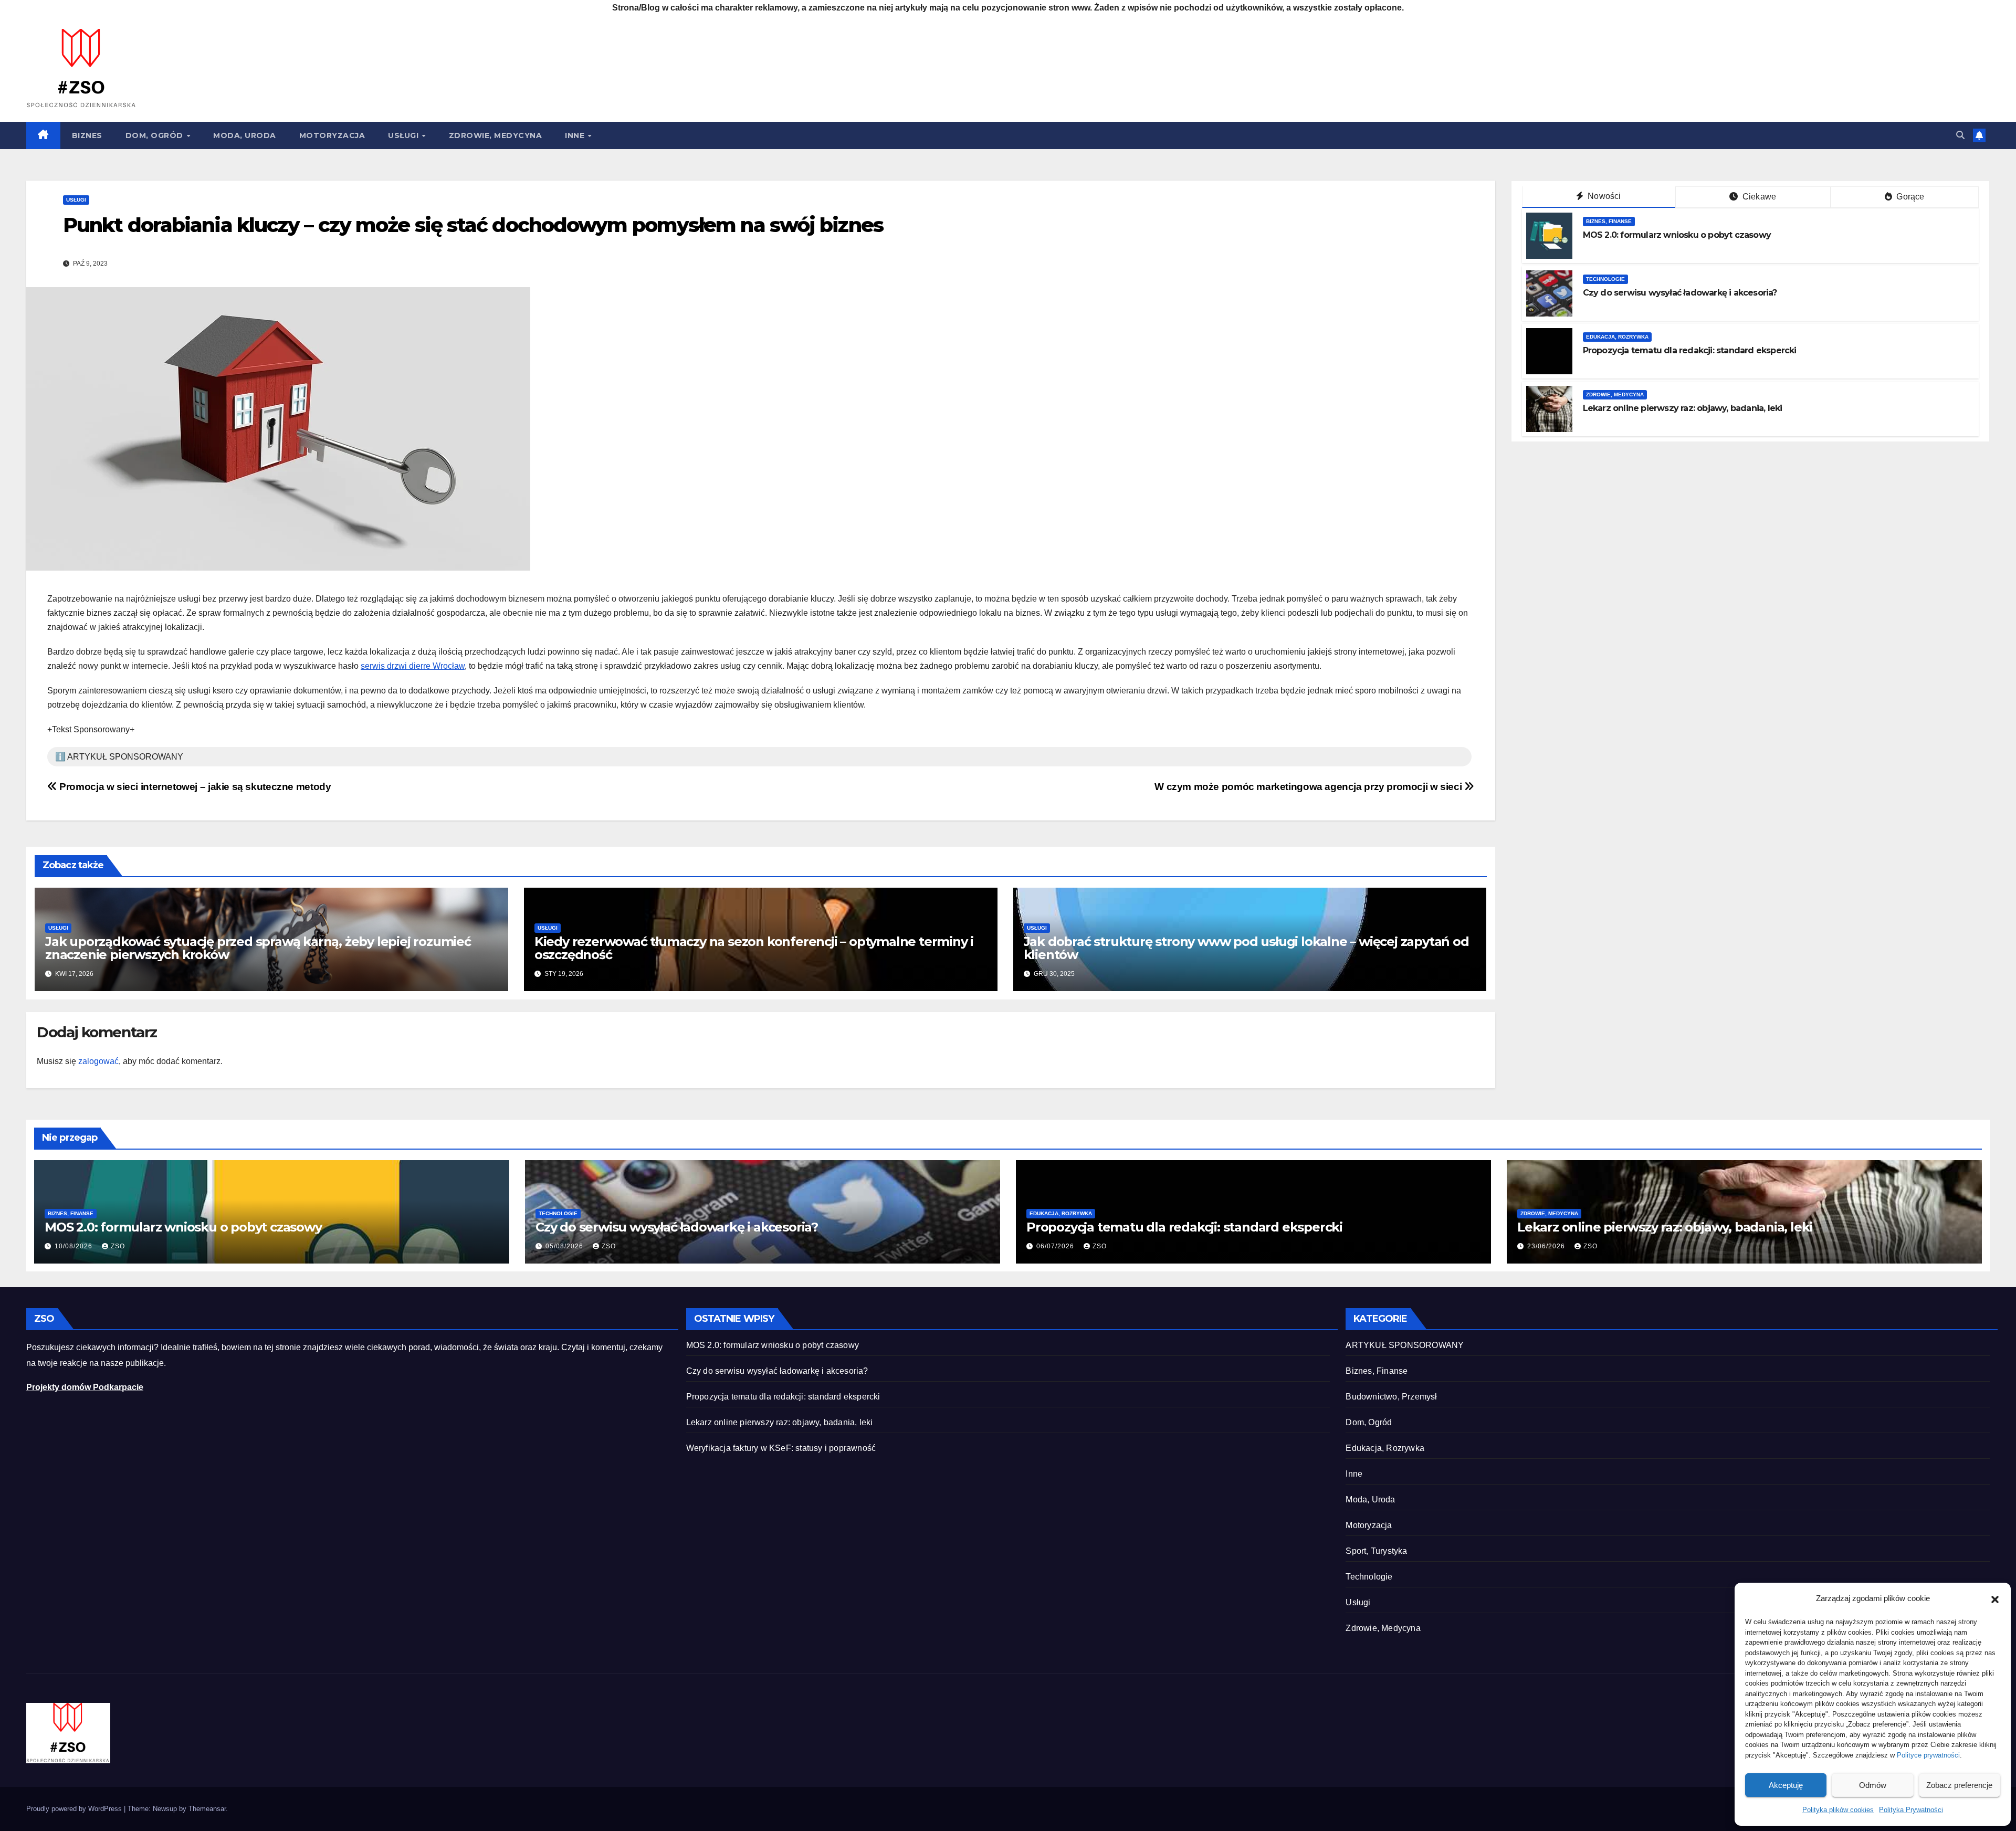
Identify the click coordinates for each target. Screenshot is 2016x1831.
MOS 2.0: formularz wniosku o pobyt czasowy (1677, 235)
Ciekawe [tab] (1758, 197)
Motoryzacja (332, 135)
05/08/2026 (565, 1246)
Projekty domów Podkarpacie (85, 1387)
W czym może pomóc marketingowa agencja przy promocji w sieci (1309, 787)
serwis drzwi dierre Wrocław (413, 666)
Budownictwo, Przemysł (1391, 1397)
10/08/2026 (75, 1246)
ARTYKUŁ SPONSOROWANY (1405, 1345)
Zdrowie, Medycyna (496, 135)
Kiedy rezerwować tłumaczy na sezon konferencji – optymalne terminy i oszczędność (754, 948)
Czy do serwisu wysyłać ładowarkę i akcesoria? (1680, 293)
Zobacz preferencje (1959, 1785)
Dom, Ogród (156, 135)
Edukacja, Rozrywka (1617, 337)
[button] (1995, 1598)
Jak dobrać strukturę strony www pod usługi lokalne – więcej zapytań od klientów (1246, 948)
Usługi (405, 135)
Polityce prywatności (1928, 1755)
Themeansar (207, 1809)
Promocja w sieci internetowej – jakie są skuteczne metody (194, 787)
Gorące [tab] (1909, 197)
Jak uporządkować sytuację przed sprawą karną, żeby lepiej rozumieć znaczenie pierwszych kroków (258, 948)
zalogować (98, 1061)
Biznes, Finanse (1609, 221)
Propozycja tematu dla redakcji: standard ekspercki (1690, 350)
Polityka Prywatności (1911, 1810)
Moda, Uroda (245, 135)
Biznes (87, 135)
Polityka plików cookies (1838, 1810)
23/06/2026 (1547, 1246)
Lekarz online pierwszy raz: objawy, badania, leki (1683, 408)
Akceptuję (1786, 1785)
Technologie (1605, 279)
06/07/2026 (1056, 1246)
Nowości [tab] (1603, 196)
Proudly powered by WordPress (75, 1809)
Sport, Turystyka (1376, 1551)
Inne (576, 135)
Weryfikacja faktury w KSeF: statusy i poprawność (781, 1448)
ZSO (118, 1246)
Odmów (1873, 1785)
